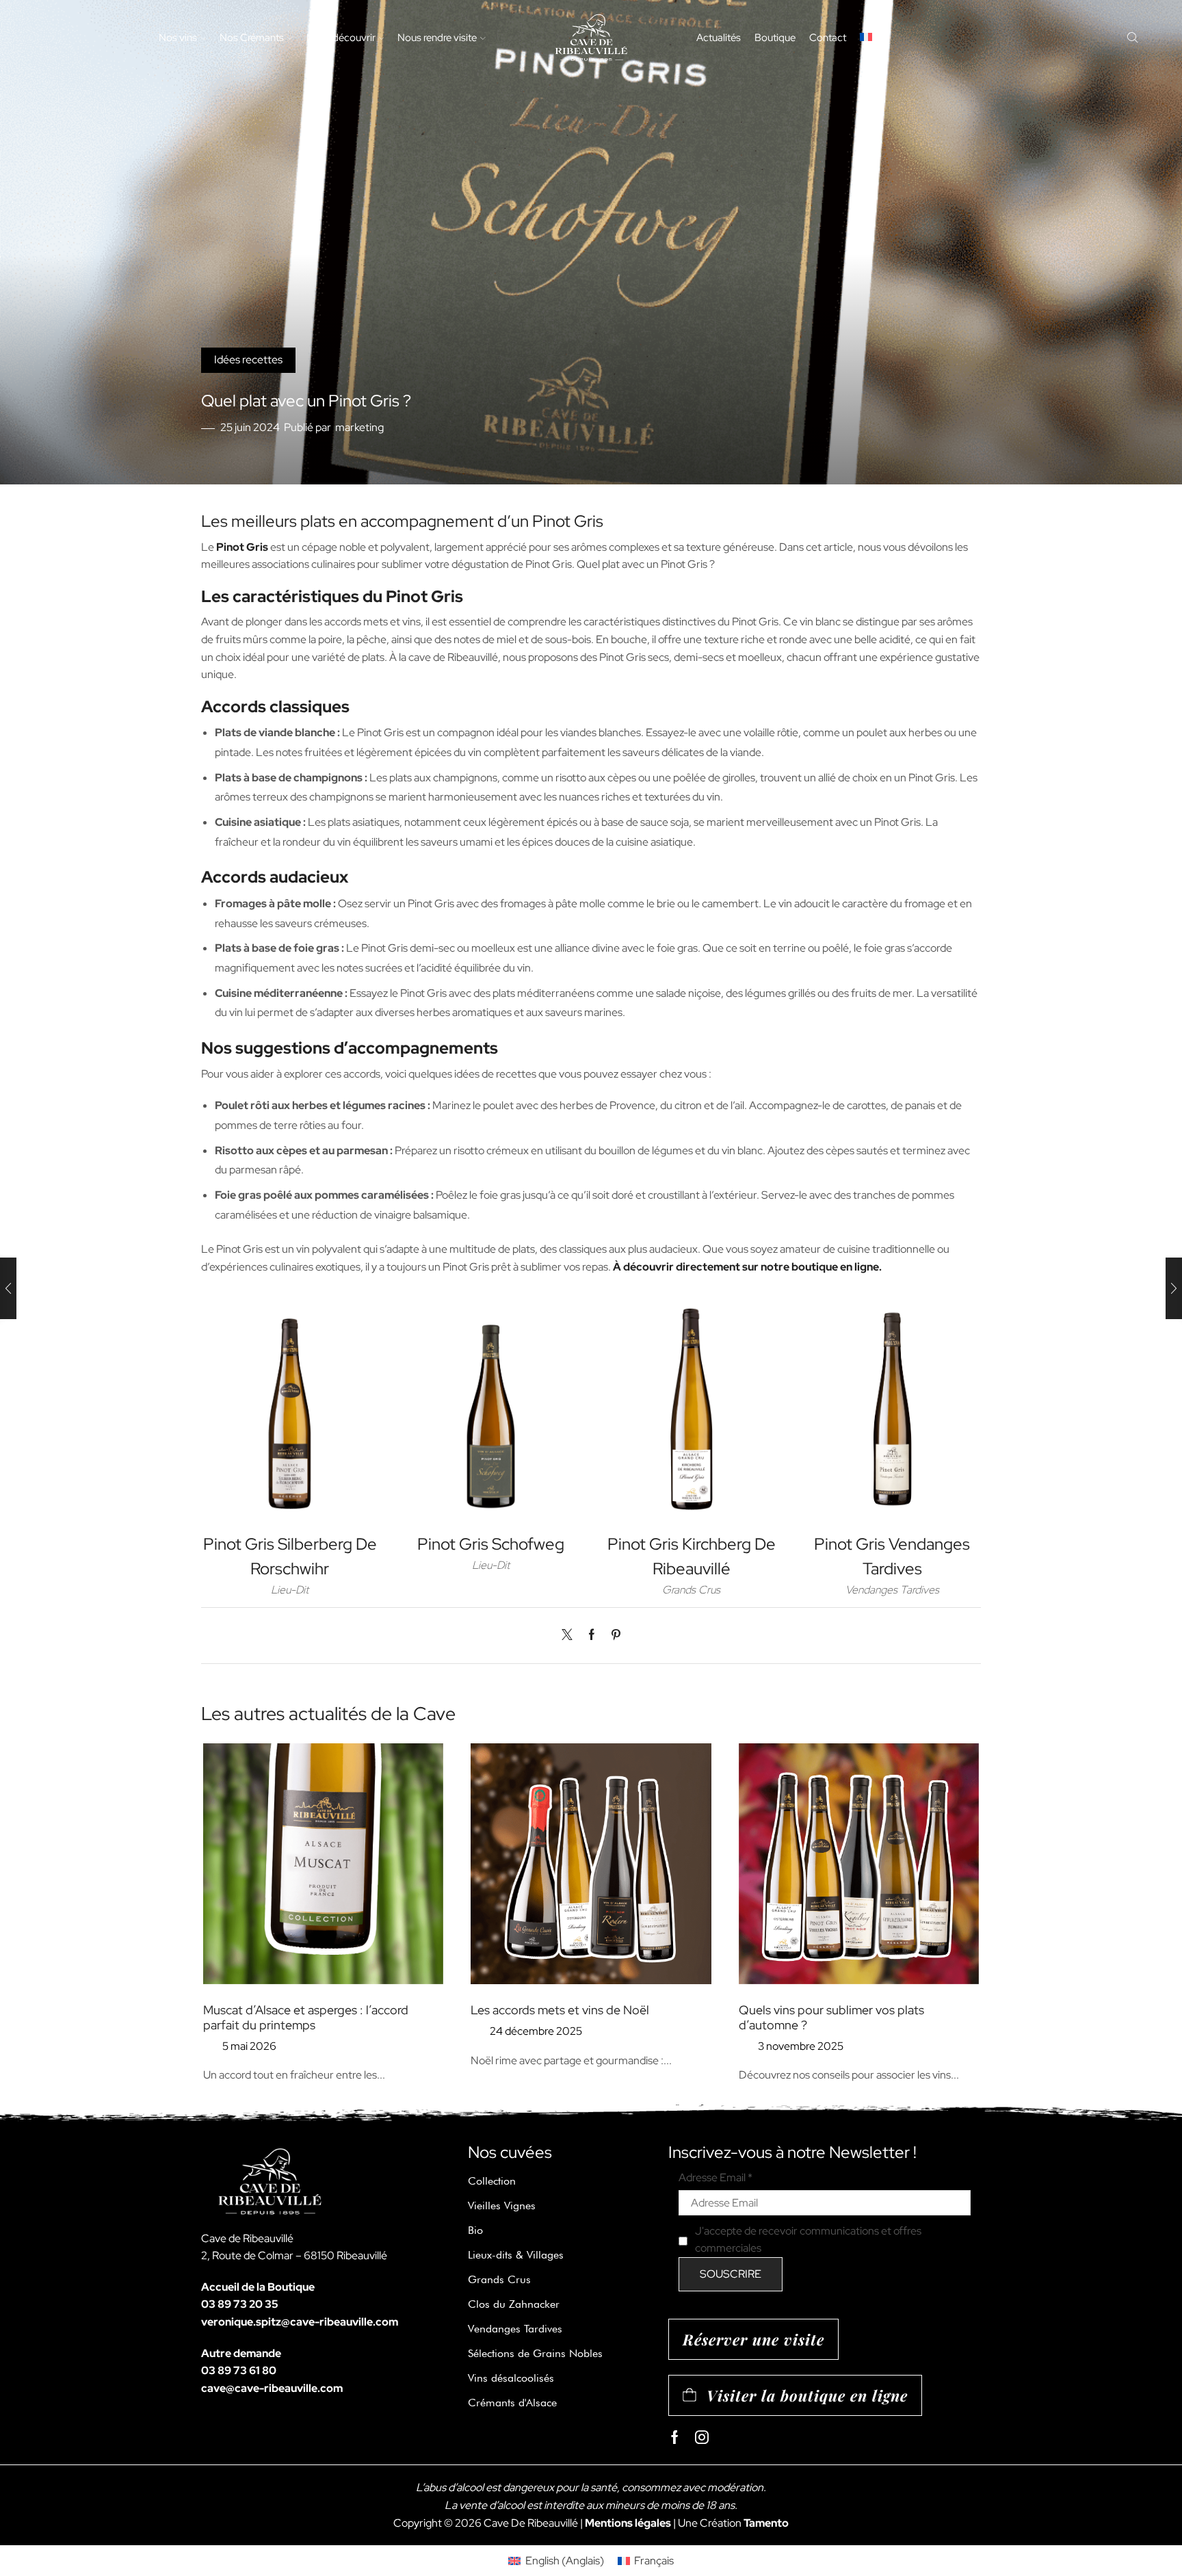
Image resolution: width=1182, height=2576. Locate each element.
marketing (359, 427)
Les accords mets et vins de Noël (560, 2010)
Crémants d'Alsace (512, 2403)
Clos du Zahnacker (514, 2304)
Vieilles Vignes (502, 2206)
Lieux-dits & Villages (516, 2255)
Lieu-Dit (290, 1590)
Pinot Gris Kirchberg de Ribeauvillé (692, 1556)
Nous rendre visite (437, 37)
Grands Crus (691, 1590)
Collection (492, 2181)
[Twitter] (570, 1636)
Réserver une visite (753, 2339)
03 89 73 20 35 (240, 2304)
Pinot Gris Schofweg (491, 1544)
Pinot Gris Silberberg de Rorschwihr (290, 1556)
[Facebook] (592, 1636)
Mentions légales (628, 2523)
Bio (475, 2230)
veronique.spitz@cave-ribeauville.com (300, 2322)
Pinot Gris (242, 547)
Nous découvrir (341, 37)
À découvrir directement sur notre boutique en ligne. (747, 1267)
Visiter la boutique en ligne (807, 2395)
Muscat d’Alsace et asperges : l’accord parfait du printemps (306, 2017)
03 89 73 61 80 (239, 2370)
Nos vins (178, 37)
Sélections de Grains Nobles (535, 2353)
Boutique (775, 37)
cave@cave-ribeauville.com (272, 2388)
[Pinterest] (613, 1636)
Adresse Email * (715, 2177)
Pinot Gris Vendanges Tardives (892, 1556)
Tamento (766, 2523)
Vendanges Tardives (892, 1590)
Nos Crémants (252, 37)
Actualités (719, 37)
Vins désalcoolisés (511, 2378)
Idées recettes (248, 360)
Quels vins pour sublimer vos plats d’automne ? (831, 2017)
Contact (828, 37)
